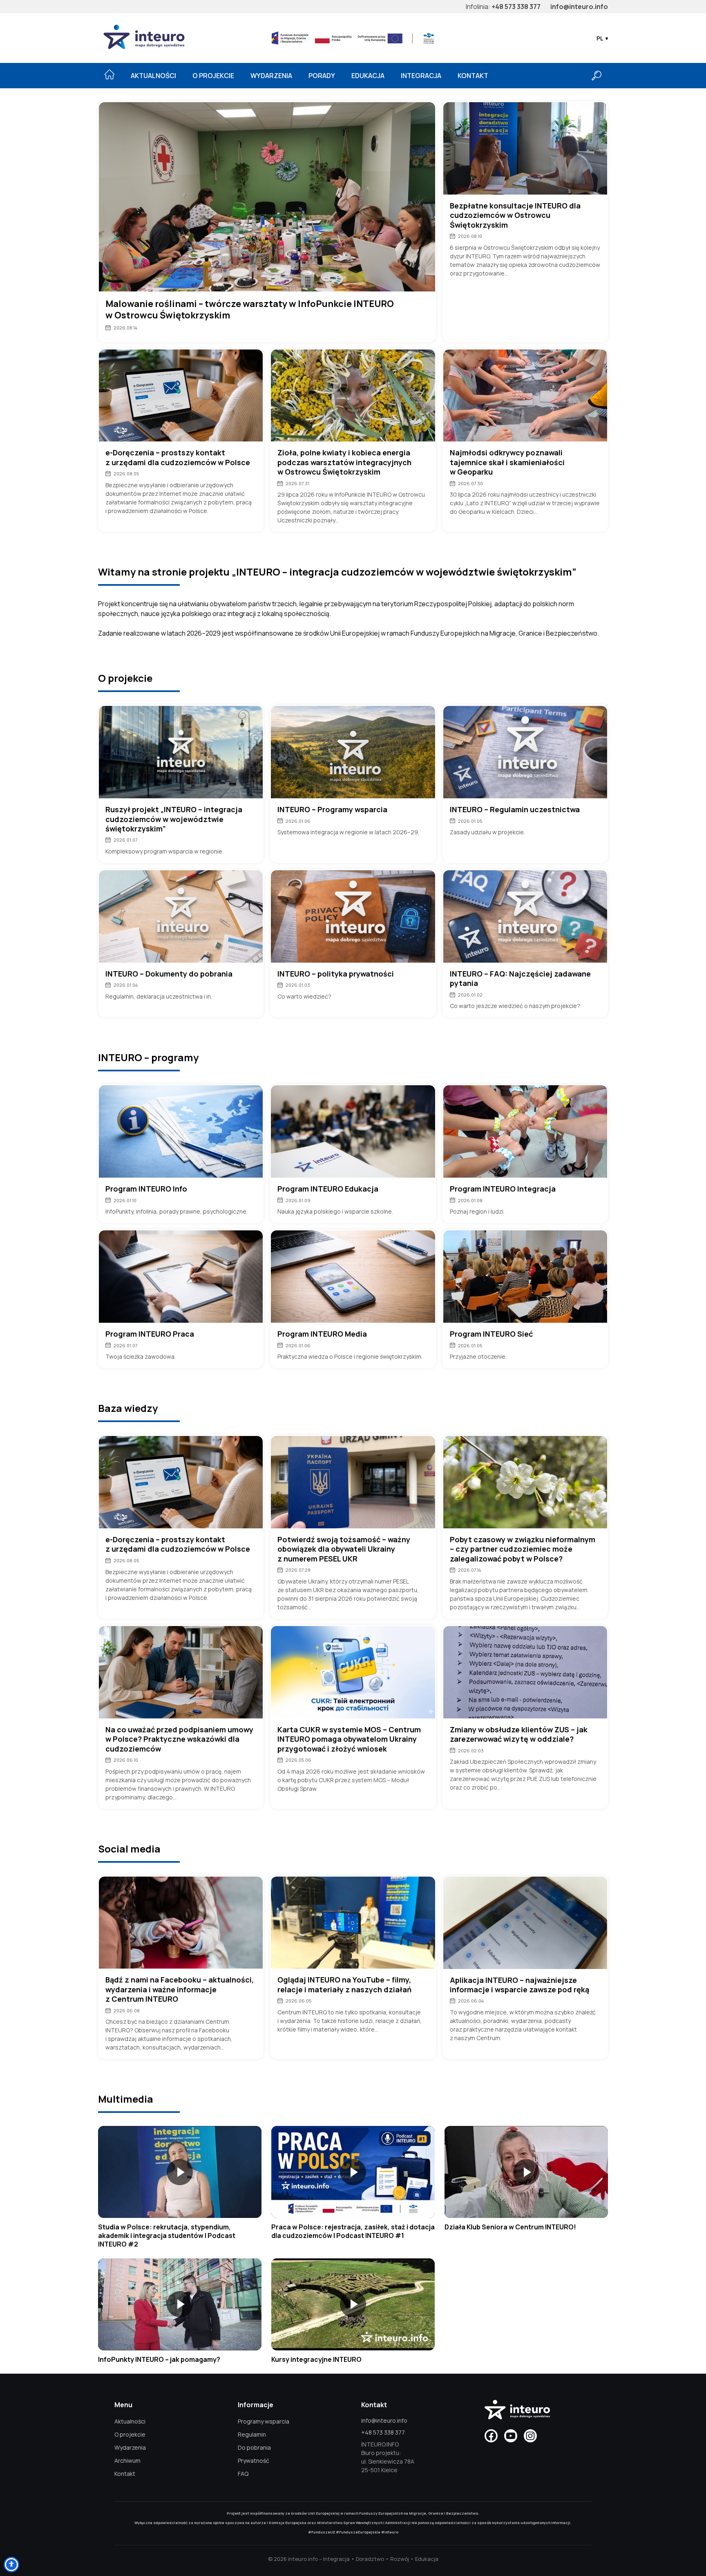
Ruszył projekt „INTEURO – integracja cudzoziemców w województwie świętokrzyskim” (174, 819)
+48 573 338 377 (516, 7)
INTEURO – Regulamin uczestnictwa (515, 810)
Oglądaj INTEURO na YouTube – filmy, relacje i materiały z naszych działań (344, 1985)
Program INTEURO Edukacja (328, 1189)
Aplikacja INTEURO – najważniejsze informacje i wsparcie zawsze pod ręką (519, 1985)
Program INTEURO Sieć (491, 1334)
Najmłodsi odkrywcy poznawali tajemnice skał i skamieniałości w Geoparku (507, 462)
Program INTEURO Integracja (503, 1189)
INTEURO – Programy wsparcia (332, 810)
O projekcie (213, 76)
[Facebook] (491, 2436)
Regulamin (252, 2434)
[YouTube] (511, 2436)
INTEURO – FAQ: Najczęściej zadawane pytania (520, 979)
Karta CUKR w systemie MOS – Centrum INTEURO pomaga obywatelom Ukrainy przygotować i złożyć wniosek (349, 1739)
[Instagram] (530, 2436)
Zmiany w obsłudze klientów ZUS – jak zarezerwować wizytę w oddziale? (519, 1734)
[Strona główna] (109, 74)
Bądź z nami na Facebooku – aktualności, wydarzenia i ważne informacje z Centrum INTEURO (180, 1989)
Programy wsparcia (264, 2421)
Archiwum (127, 2461)
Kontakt (473, 76)
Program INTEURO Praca (150, 1334)
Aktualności (153, 76)
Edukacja (368, 76)
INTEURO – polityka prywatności (336, 974)
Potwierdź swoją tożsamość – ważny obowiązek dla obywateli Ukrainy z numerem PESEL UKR (344, 1549)
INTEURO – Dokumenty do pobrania (169, 974)
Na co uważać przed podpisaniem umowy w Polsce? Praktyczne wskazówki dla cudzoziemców (179, 1739)
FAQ (243, 2474)
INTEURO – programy (148, 1057)
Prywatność (254, 2461)
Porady (322, 76)
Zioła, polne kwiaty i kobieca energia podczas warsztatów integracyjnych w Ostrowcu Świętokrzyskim (344, 462)
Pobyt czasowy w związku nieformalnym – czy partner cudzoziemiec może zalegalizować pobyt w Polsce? (523, 1549)
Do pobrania (254, 2447)
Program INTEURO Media (322, 1334)
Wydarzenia (271, 76)
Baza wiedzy (128, 1408)
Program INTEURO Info (146, 1189)
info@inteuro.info (579, 7)
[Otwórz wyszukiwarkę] (597, 76)
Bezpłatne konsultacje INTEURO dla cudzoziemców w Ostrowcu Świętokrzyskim (515, 215)
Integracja (421, 76)
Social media (129, 1849)
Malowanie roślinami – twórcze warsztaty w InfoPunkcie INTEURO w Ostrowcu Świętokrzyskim (250, 310)
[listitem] (180, 2187)
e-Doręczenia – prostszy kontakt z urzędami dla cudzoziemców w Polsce (178, 457)
